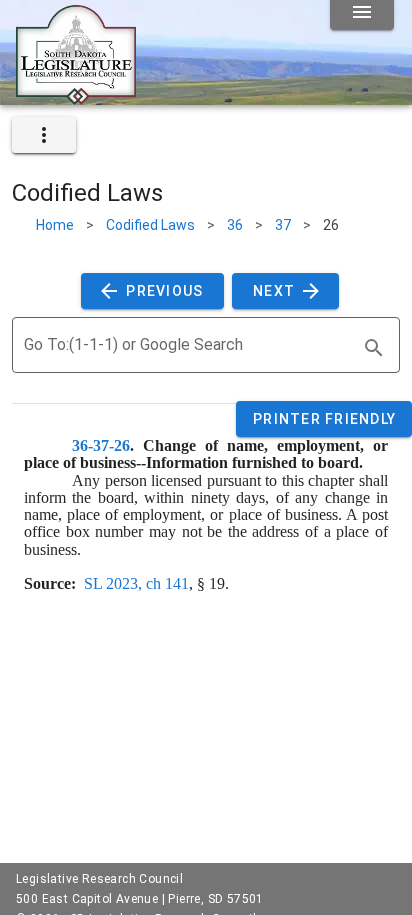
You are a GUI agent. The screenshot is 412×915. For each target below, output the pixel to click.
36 (235, 225)
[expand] (44, 135)
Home (55, 225)
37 (283, 225)
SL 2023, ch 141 (136, 583)
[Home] (76, 97)
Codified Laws (150, 225)
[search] (374, 348)
